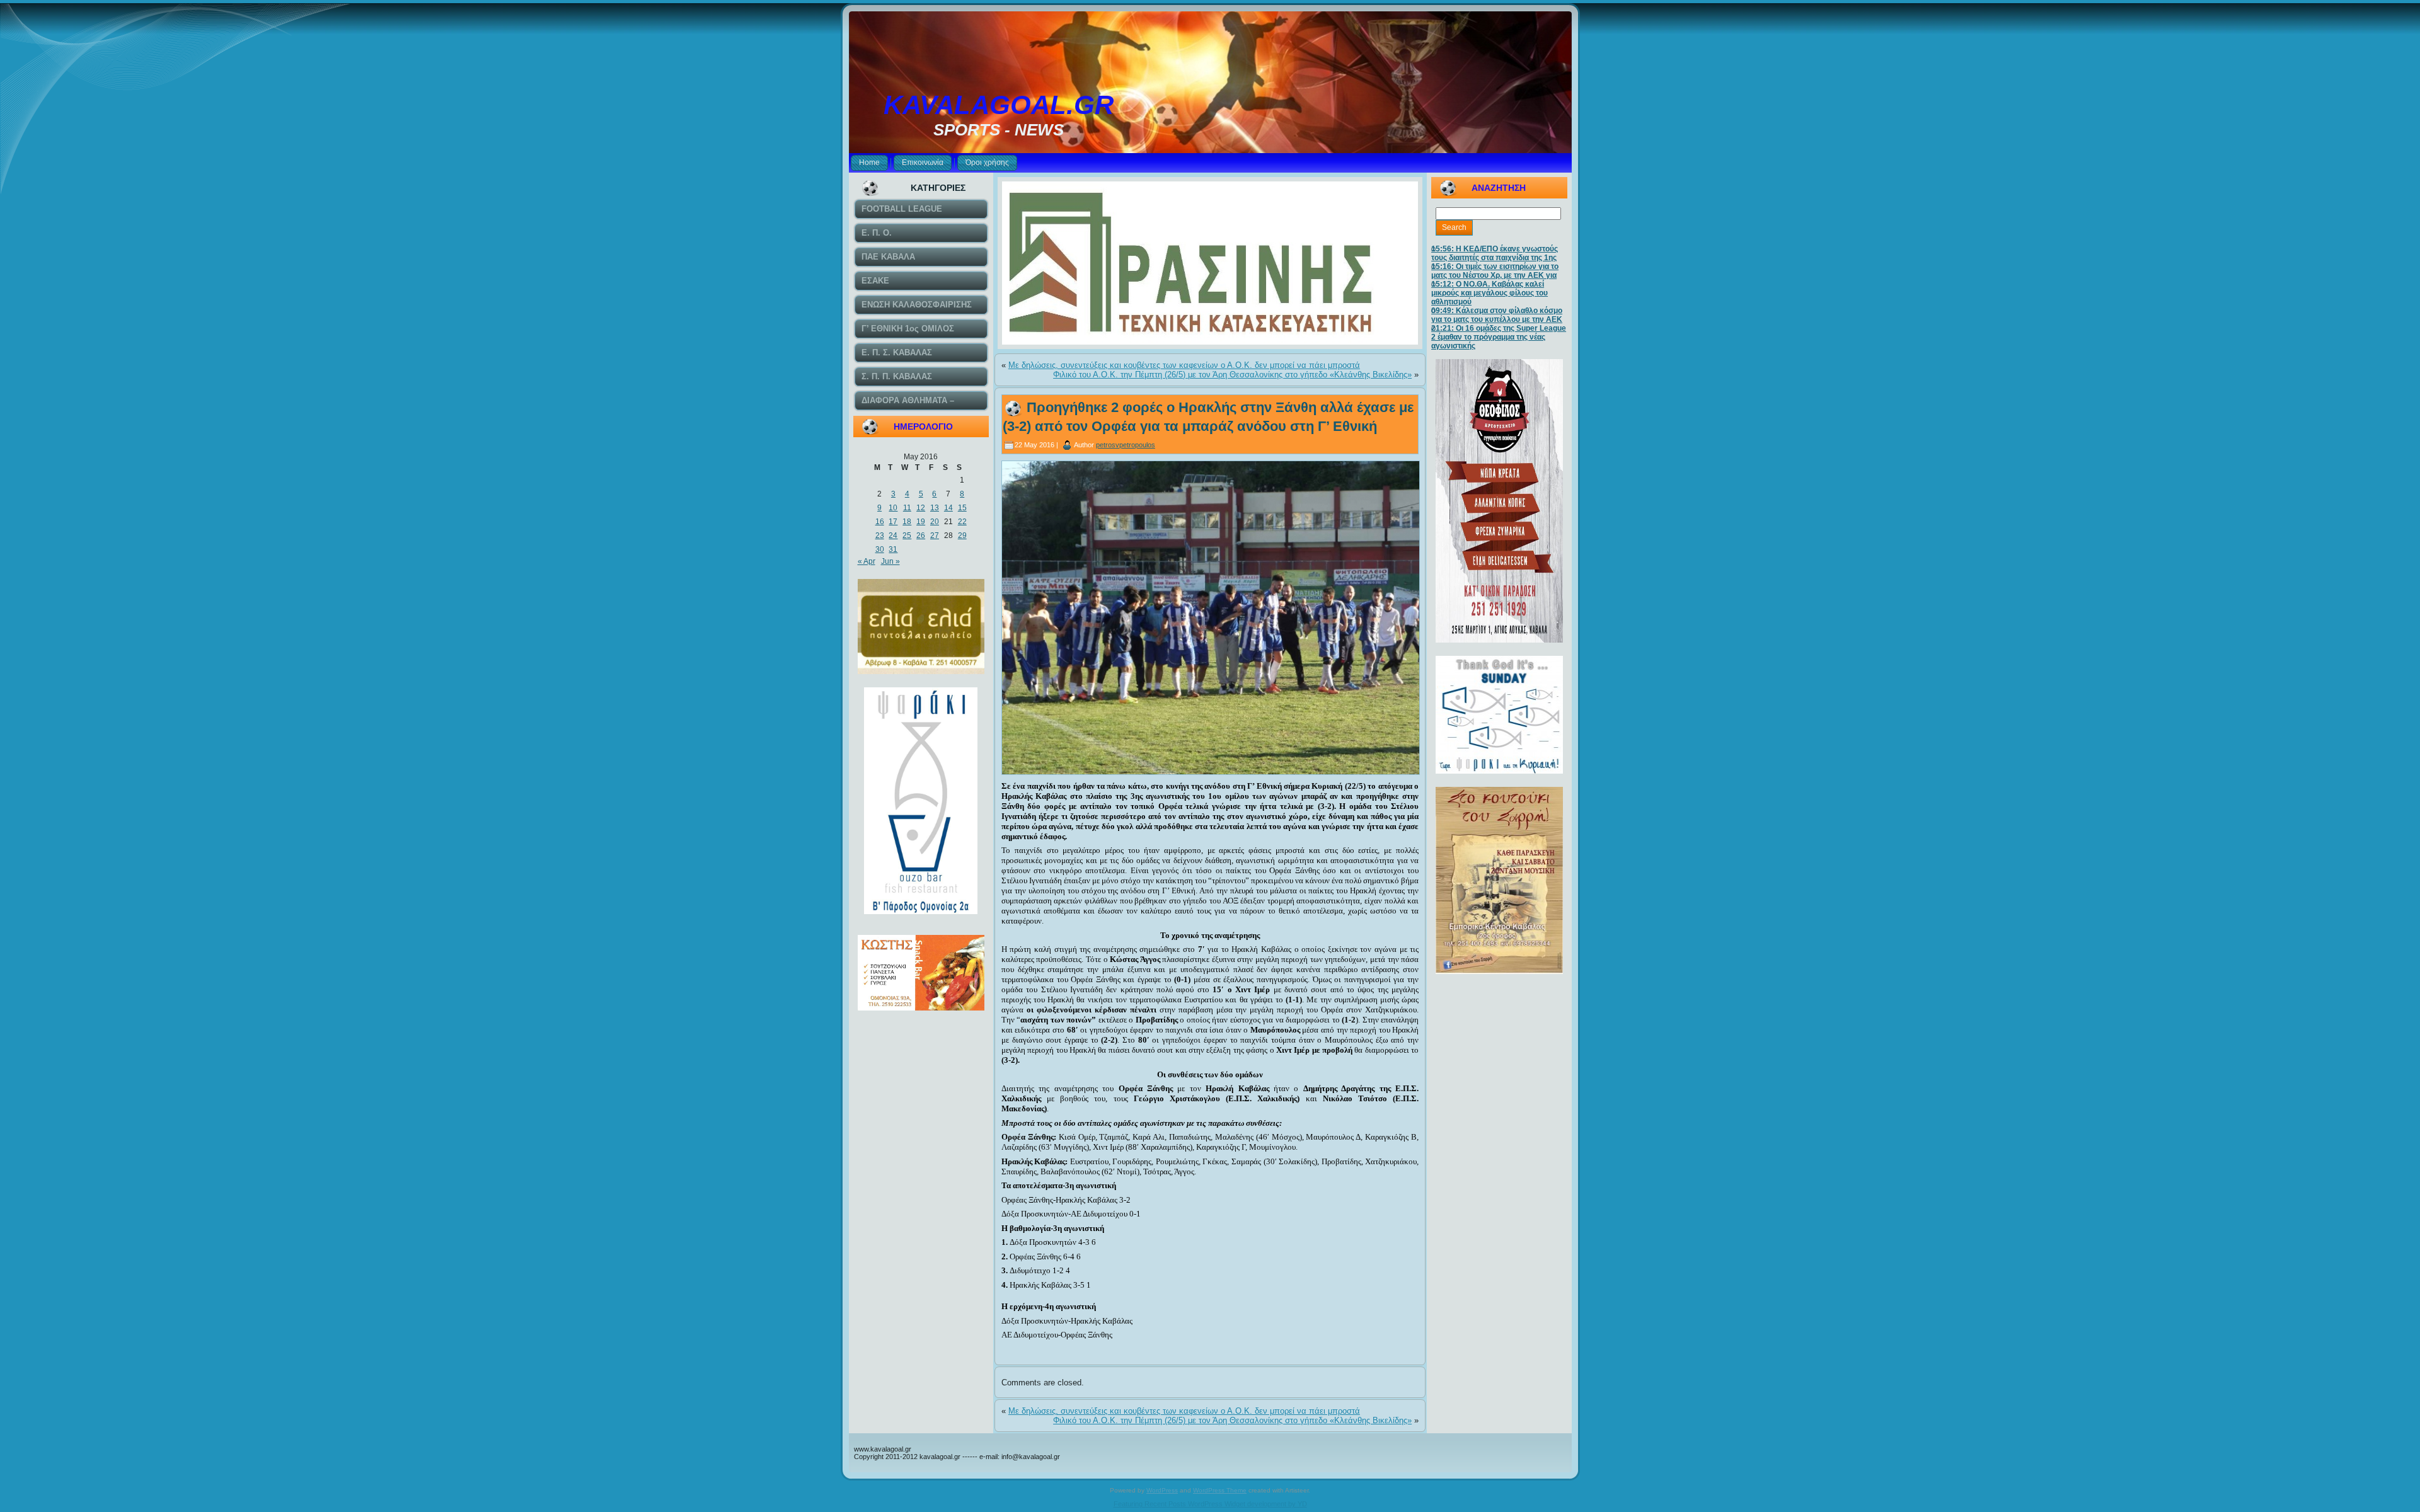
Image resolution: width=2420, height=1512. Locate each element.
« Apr (867, 561)
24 (893, 535)
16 (880, 522)
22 (962, 522)
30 (880, 549)
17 (893, 522)
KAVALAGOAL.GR (999, 105)
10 (893, 508)
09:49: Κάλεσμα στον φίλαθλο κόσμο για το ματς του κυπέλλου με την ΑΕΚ (1497, 315)
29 (962, 535)
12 (921, 508)
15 (962, 508)
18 (907, 522)
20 (935, 522)
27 (935, 535)
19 (921, 522)
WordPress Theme (1220, 1490)
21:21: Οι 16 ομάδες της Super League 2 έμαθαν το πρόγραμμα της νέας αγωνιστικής (1499, 337)
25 (907, 535)
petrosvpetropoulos (1126, 445)
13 (935, 508)
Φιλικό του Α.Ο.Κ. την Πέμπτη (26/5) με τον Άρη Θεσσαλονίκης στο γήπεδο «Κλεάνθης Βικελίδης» (1232, 375)
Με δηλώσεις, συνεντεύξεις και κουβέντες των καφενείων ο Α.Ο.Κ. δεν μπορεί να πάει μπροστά (1184, 365)
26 (921, 535)
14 (948, 508)
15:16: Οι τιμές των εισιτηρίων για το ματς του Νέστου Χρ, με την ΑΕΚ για (1495, 271)
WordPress (1162, 1490)
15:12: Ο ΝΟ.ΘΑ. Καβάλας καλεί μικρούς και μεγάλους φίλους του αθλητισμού (1489, 293)
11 (907, 508)
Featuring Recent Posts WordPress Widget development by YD (1210, 1504)
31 (893, 549)
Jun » (890, 561)
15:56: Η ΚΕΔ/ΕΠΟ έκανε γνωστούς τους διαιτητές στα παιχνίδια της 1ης (1495, 253)
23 (880, 535)
